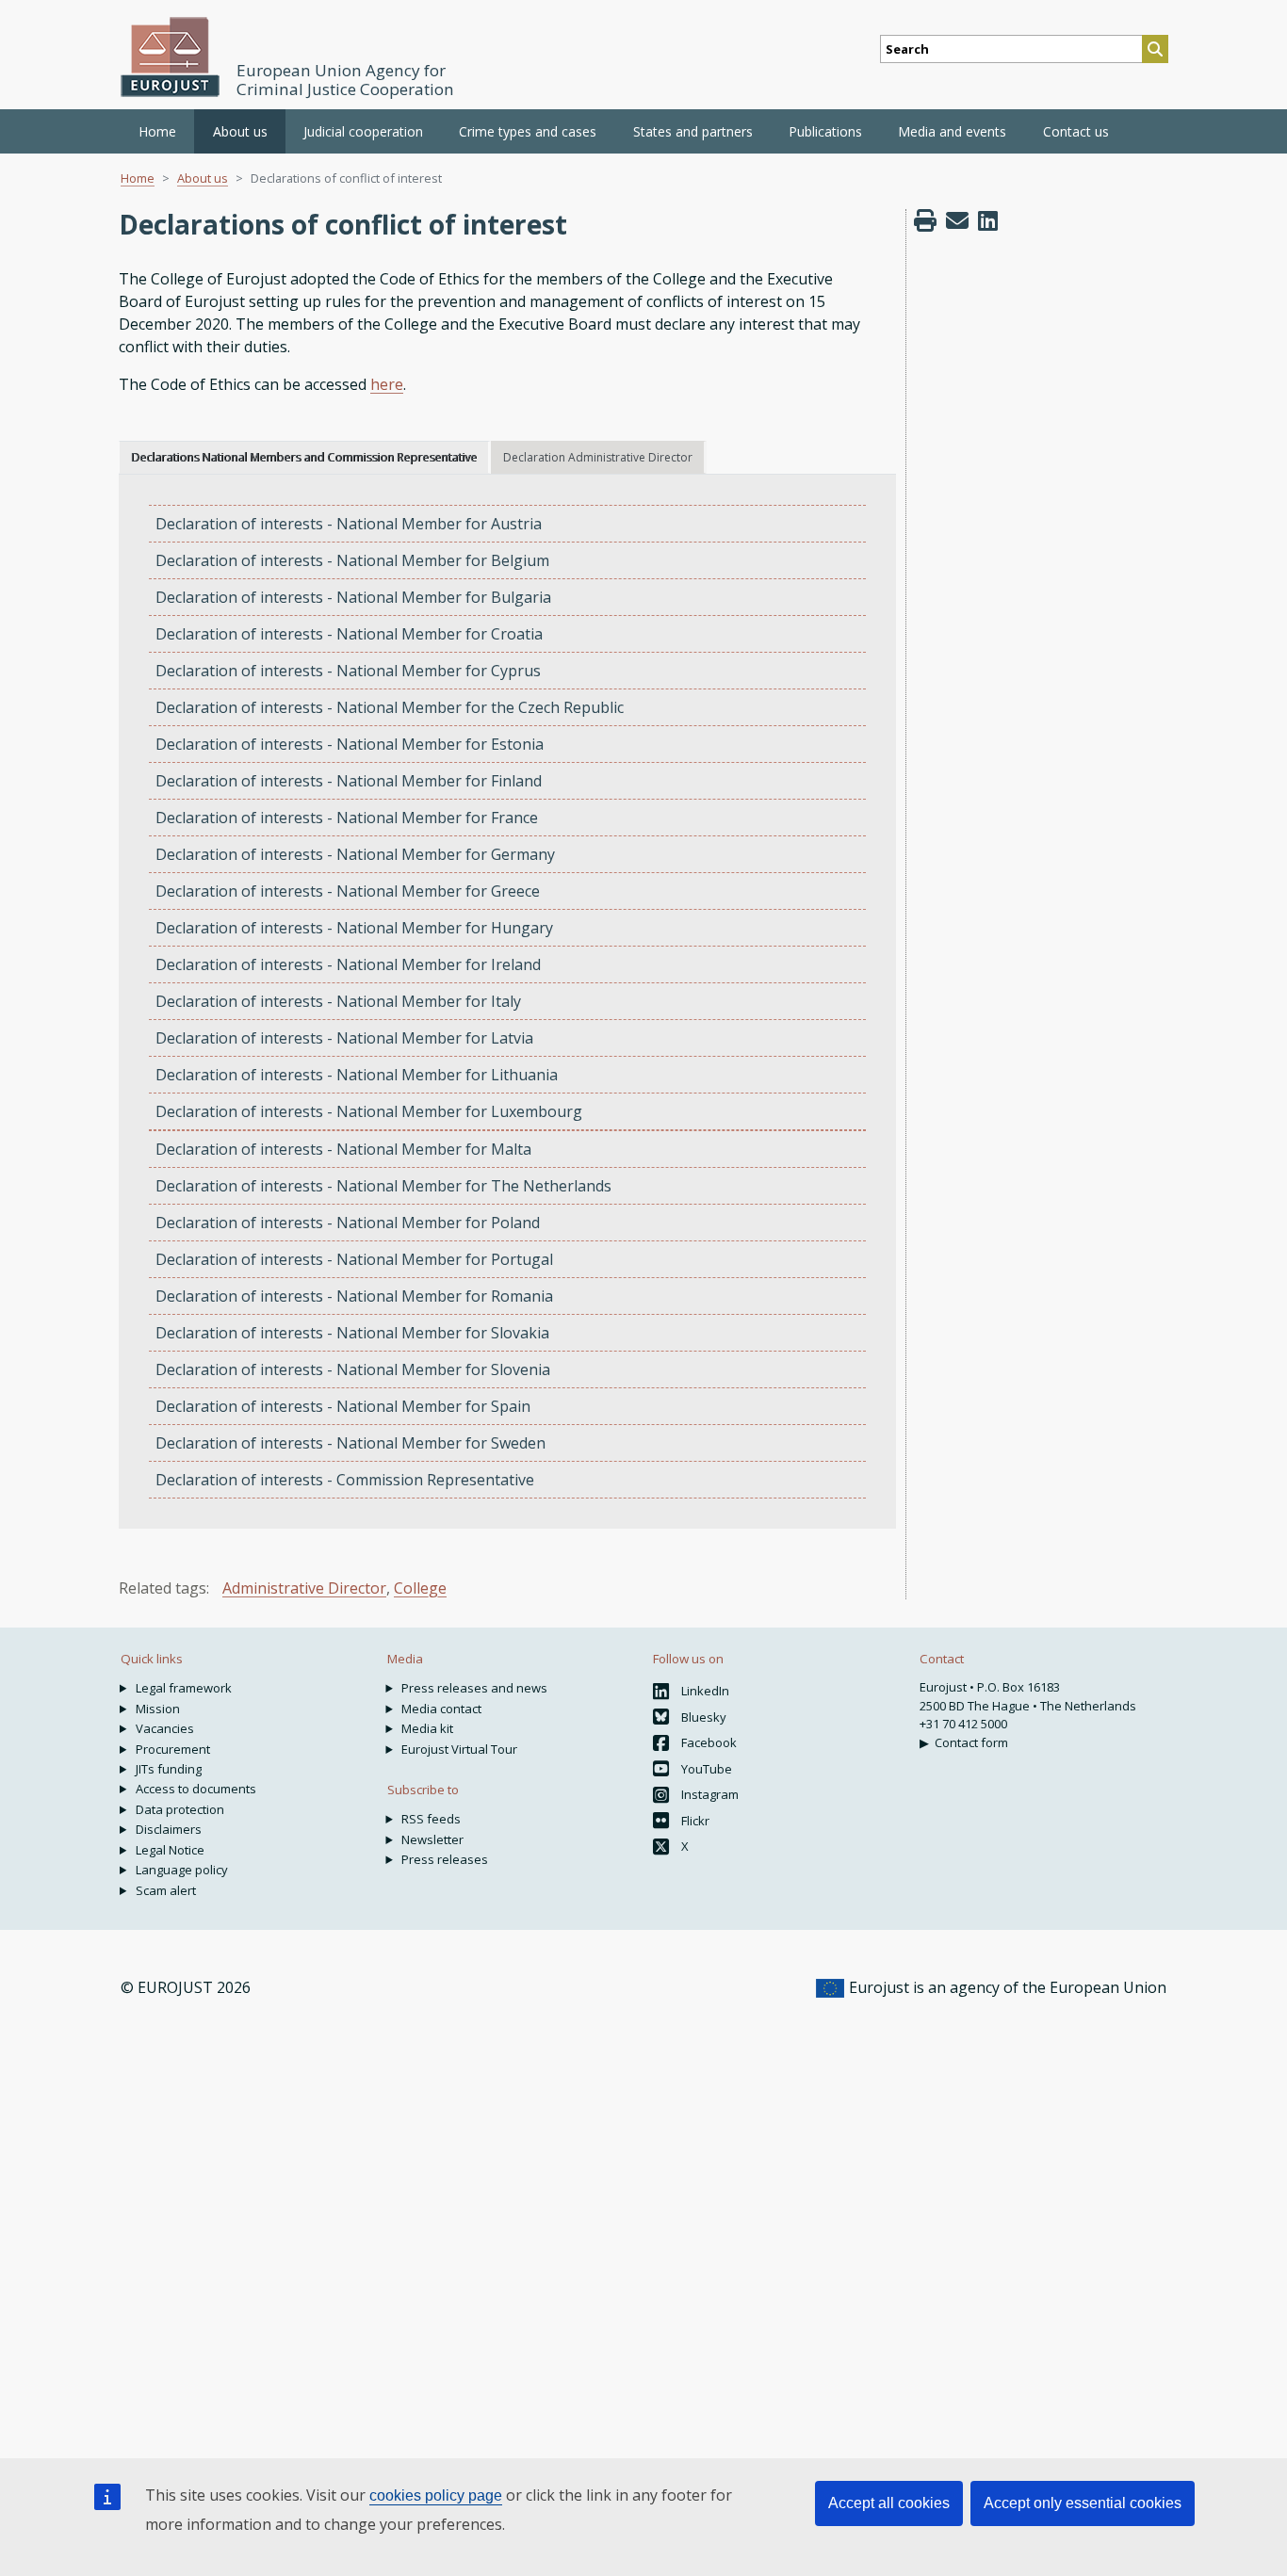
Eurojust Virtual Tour (459, 1749)
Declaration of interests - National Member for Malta (343, 1149)
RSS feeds (431, 1819)
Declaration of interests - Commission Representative (345, 1480)
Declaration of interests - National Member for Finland (349, 781)
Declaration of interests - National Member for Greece (348, 891)
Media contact (441, 1709)
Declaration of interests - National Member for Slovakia (352, 1333)
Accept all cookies (889, 2503)
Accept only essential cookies (1083, 2503)
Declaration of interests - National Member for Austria (349, 524)
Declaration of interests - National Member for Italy (338, 1001)
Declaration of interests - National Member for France (347, 818)
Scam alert (166, 1890)
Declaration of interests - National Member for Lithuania (357, 1075)
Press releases (445, 1859)
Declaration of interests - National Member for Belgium (352, 560)
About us (203, 178)
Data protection (180, 1809)
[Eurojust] (171, 57)
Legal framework (184, 1688)
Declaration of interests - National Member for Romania (354, 1296)
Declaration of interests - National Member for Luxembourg (369, 1111)
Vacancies (165, 1728)
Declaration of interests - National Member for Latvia (344, 1038)
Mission (158, 1709)
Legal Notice (170, 1850)
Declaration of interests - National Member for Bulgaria (353, 597)
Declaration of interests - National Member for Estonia (350, 744)
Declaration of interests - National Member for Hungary (354, 928)
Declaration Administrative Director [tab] (598, 457)
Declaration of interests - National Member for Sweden (350, 1443)
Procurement (173, 1749)
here (387, 384)
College (420, 1588)
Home (157, 131)
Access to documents (196, 1789)
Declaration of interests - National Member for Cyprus (348, 671)
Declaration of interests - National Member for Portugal (354, 1259)
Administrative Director (304, 1588)
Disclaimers (169, 1829)
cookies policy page (436, 2495)
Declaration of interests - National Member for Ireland (348, 964)
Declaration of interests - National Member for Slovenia (353, 1369)
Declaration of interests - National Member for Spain (343, 1406)
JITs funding (169, 1769)
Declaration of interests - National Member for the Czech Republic (390, 707)
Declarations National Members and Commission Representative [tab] (304, 457)
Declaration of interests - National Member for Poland (348, 1223)
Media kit (427, 1728)
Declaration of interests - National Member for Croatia (349, 634)
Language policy (182, 1870)
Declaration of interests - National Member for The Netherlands (383, 1186)
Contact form (971, 1742)
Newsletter (432, 1839)
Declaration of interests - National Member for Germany (355, 854)
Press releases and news (474, 1688)
